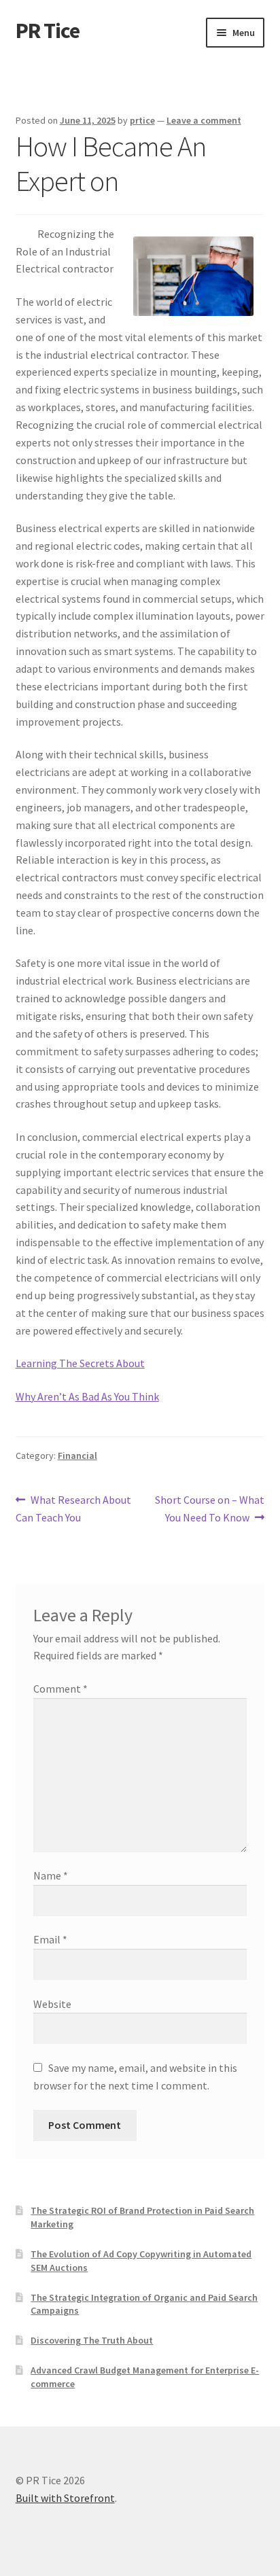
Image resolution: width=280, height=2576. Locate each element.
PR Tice (48, 31)
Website (52, 2004)
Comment (60, 1689)
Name (51, 1875)
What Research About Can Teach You (74, 1508)
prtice (142, 120)
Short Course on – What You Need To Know (209, 1508)
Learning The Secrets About (80, 1363)
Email (50, 1939)
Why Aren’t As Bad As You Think (87, 1396)
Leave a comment (204, 120)
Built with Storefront (65, 2498)
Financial (77, 1455)
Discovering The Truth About (92, 2340)
